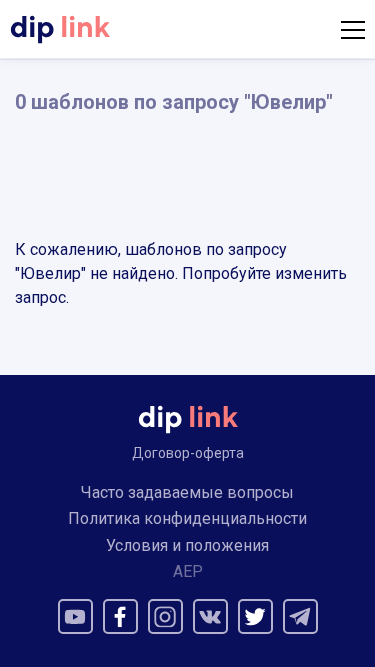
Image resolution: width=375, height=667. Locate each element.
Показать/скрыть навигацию (353, 30)
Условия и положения (187, 545)
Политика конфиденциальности (187, 518)
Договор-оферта (188, 453)
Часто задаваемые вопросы (187, 492)
